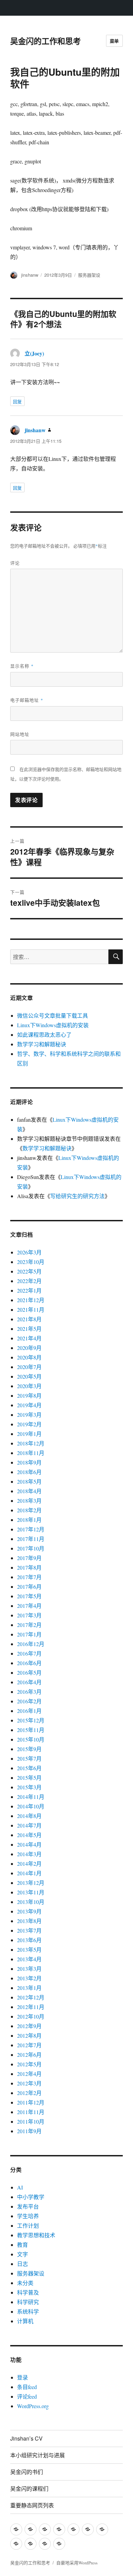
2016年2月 (29, 1701)
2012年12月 (31, 1997)
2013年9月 (29, 1911)
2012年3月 (29, 2083)
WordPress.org (33, 2406)
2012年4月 (29, 2074)
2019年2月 (29, 1424)
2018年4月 (29, 1491)
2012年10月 (31, 2016)
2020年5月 (29, 1376)
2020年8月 (29, 1357)
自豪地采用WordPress (77, 2563)
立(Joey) (34, 353)
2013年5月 (29, 1949)
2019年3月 (29, 1415)
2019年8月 (29, 1395)
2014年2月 (29, 1864)
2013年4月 (29, 1959)
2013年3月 (29, 1969)
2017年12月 (31, 1529)
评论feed (27, 2396)
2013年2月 (29, 1978)
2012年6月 (29, 2055)
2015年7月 (29, 1758)
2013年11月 (31, 1892)
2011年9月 (29, 2131)
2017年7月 (29, 1577)
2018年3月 (29, 1501)
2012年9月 (29, 2026)
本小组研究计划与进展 (38, 2455)
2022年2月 (29, 1281)
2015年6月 (29, 1768)
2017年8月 (29, 1567)
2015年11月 (31, 1730)
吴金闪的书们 (27, 2472)
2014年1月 (29, 1873)
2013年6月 (29, 1940)
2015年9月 (29, 1749)
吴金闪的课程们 (29, 2488)
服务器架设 (89, 275)
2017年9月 (29, 1558)
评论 (15, 563)
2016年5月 (29, 1672)
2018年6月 (29, 1472)
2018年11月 (31, 1453)
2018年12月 (31, 1443)
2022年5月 (29, 1271)
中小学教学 (31, 2197)
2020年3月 (29, 1386)
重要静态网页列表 (32, 2505)
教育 (23, 2245)
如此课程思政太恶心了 (44, 1035)
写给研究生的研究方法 (77, 1196)
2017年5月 (29, 1596)
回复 (17, 401)
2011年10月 (31, 2121)
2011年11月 (31, 2112)
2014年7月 (29, 1825)
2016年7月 (29, 1653)
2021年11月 (31, 1309)
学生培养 (28, 2216)
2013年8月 (29, 1921)
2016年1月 (29, 1711)
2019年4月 (29, 1405)
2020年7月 (29, 1367)
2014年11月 (31, 1797)
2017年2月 (29, 1625)
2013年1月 (29, 1988)
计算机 (25, 2321)
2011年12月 (31, 2102)
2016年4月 (29, 1682)
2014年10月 (31, 1806)
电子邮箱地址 (27, 700)
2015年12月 (31, 1720)
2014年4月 (29, 1844)
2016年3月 (29, 1692)
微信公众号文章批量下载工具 (53, 1015)
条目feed (27, 2387)
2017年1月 (29, 1634)
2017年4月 (29, 1606)
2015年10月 (31, 1739)
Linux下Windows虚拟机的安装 (53, 1025)
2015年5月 (29, 1778)
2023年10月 (31, 1262)
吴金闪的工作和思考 (46, 41)
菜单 (114, 41)
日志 (23, 2264)
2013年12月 (31, 1883)
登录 (23, 2377)
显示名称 (22, 666)
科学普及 (28, 2292)
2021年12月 (31, 1300)
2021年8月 (29, 1319)
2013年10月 (31, 1902)
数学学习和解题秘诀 (42, 1044)
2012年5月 (29, 2064)
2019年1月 (29, 1434)
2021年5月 (29, 1329)
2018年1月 (29, 1520)
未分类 (25, 2283)
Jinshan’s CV (26, 2438)
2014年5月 (29, 1835)
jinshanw (30, 275)
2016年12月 (31, 1644)
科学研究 (28, 2302)
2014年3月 (29, 1854)
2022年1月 (29, 1290)
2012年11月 (31, 2007)
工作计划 (28, 2225)
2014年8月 (29, 1816)
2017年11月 (31, 1539)
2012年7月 (29, 2045)
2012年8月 (29, 2035)
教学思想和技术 (36, 2235)
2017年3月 (29, 1615)
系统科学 (28, 2311)
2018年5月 (29, 1481)
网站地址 (20, 734)
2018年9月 (29, 1462)
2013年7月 (29, 1930)
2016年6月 (29, 1663)
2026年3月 (29, 1252)
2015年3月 (29, 1787)
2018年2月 (29, 1510)
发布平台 (28, 2206)
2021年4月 (29, 1338)
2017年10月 (31, 1548)
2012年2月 (29, 2093)
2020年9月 (29, 1348)
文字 (23, 2254)
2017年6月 (29, 1587)
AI (20, 2187)
